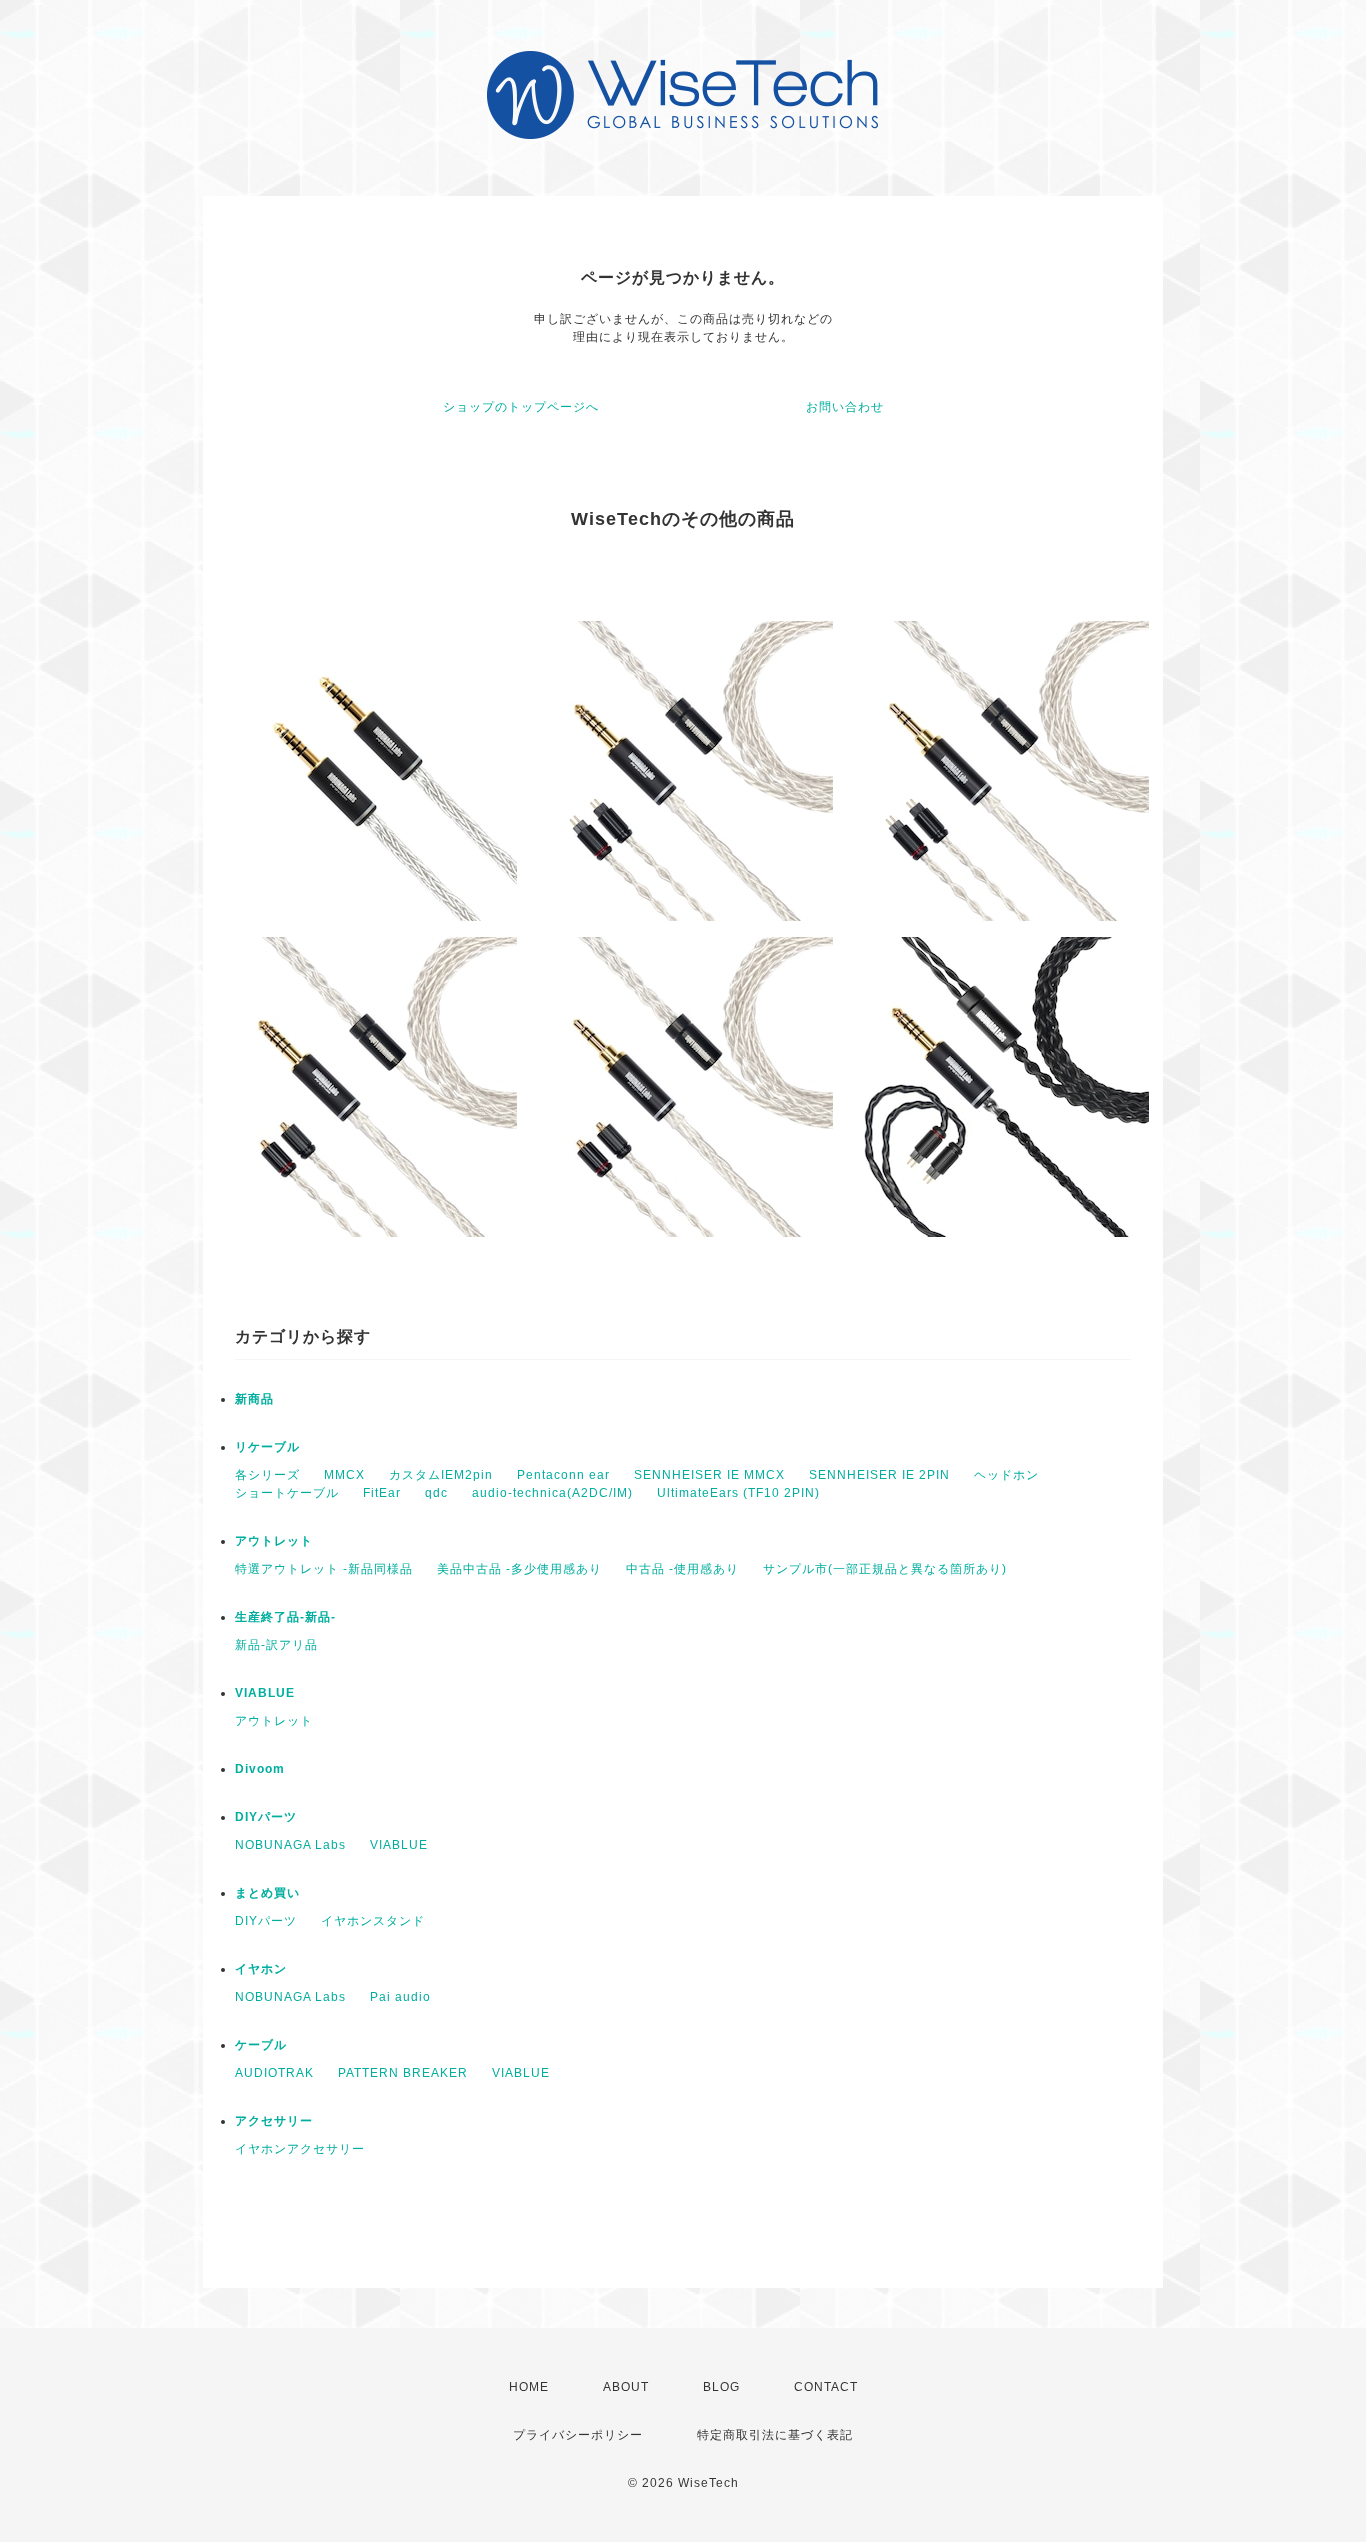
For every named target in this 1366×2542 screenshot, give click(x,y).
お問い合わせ (845, 407)
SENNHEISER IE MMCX (709, 1475)
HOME (529, 2387)
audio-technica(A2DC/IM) (552, 1493)
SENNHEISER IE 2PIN (879, 1475)
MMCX (344, 1475)
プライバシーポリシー (578, 2435)
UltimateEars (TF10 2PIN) (738, 1493)
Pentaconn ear (563, 1475)
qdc (436, 1493)
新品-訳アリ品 (276, 1645)
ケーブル (261, 2045)
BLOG (721, 2387)
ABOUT (626, 2387)
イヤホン (261, 1969)
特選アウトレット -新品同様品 (324, 1569)
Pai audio (400, 1997)
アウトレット (274, 1541)
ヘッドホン (1006, 1475)
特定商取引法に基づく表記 (775, 2435)
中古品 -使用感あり (682, 1569)
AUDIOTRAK (274, 2073)
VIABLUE (265, 1693)
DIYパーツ (266, 1817)
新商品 (254, 1399)
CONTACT (826, 2387)
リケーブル (267, 1447)
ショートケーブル (287, 1493)
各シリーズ (267, 1475)
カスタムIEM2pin (441, 1475)
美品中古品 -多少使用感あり (519, 1569)
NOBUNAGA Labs (290, 1845)
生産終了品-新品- (285, 1617)
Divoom (260, 1769)
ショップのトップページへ (521, 407)
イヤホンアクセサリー (300, 2149)
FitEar (382, 1493)
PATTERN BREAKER (403, 2073)
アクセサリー (274, 2121)
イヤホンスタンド (373, 1921)
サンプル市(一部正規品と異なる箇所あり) (885, 1569)
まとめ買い (267, 1893)
